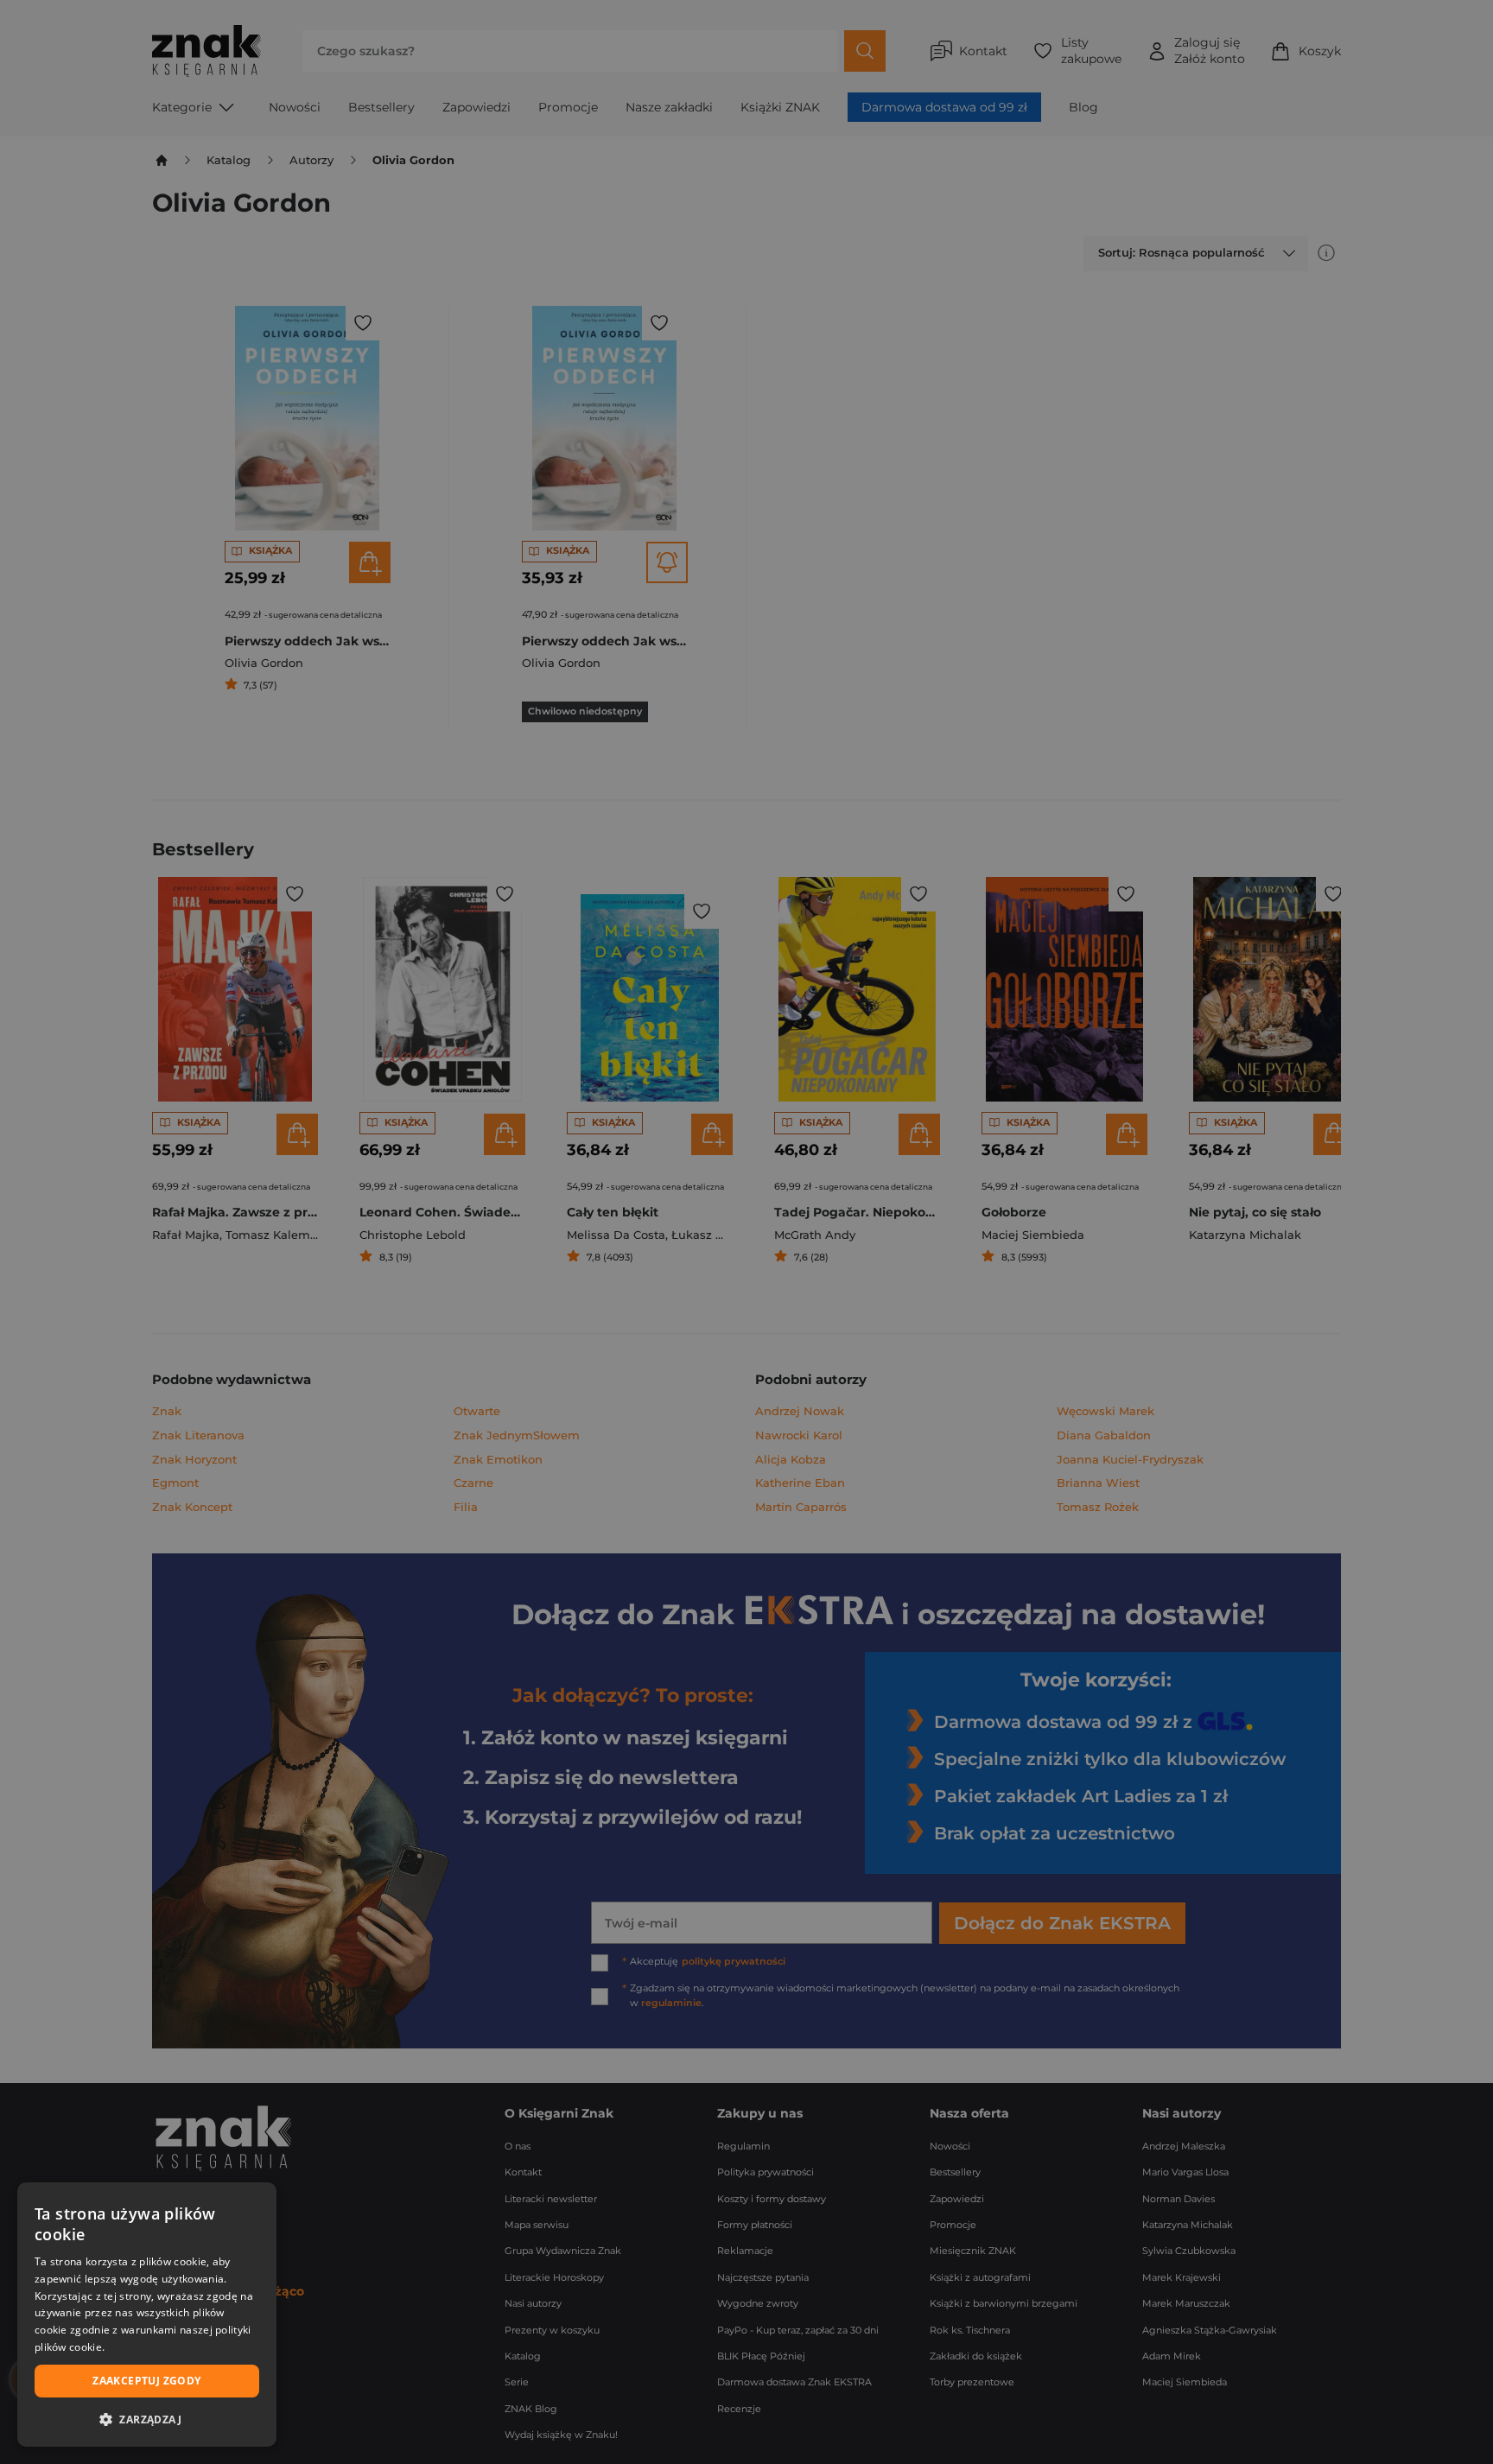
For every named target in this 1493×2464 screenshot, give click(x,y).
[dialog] (147, 2315)
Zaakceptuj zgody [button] (146, 2381)
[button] (147, 2419)
